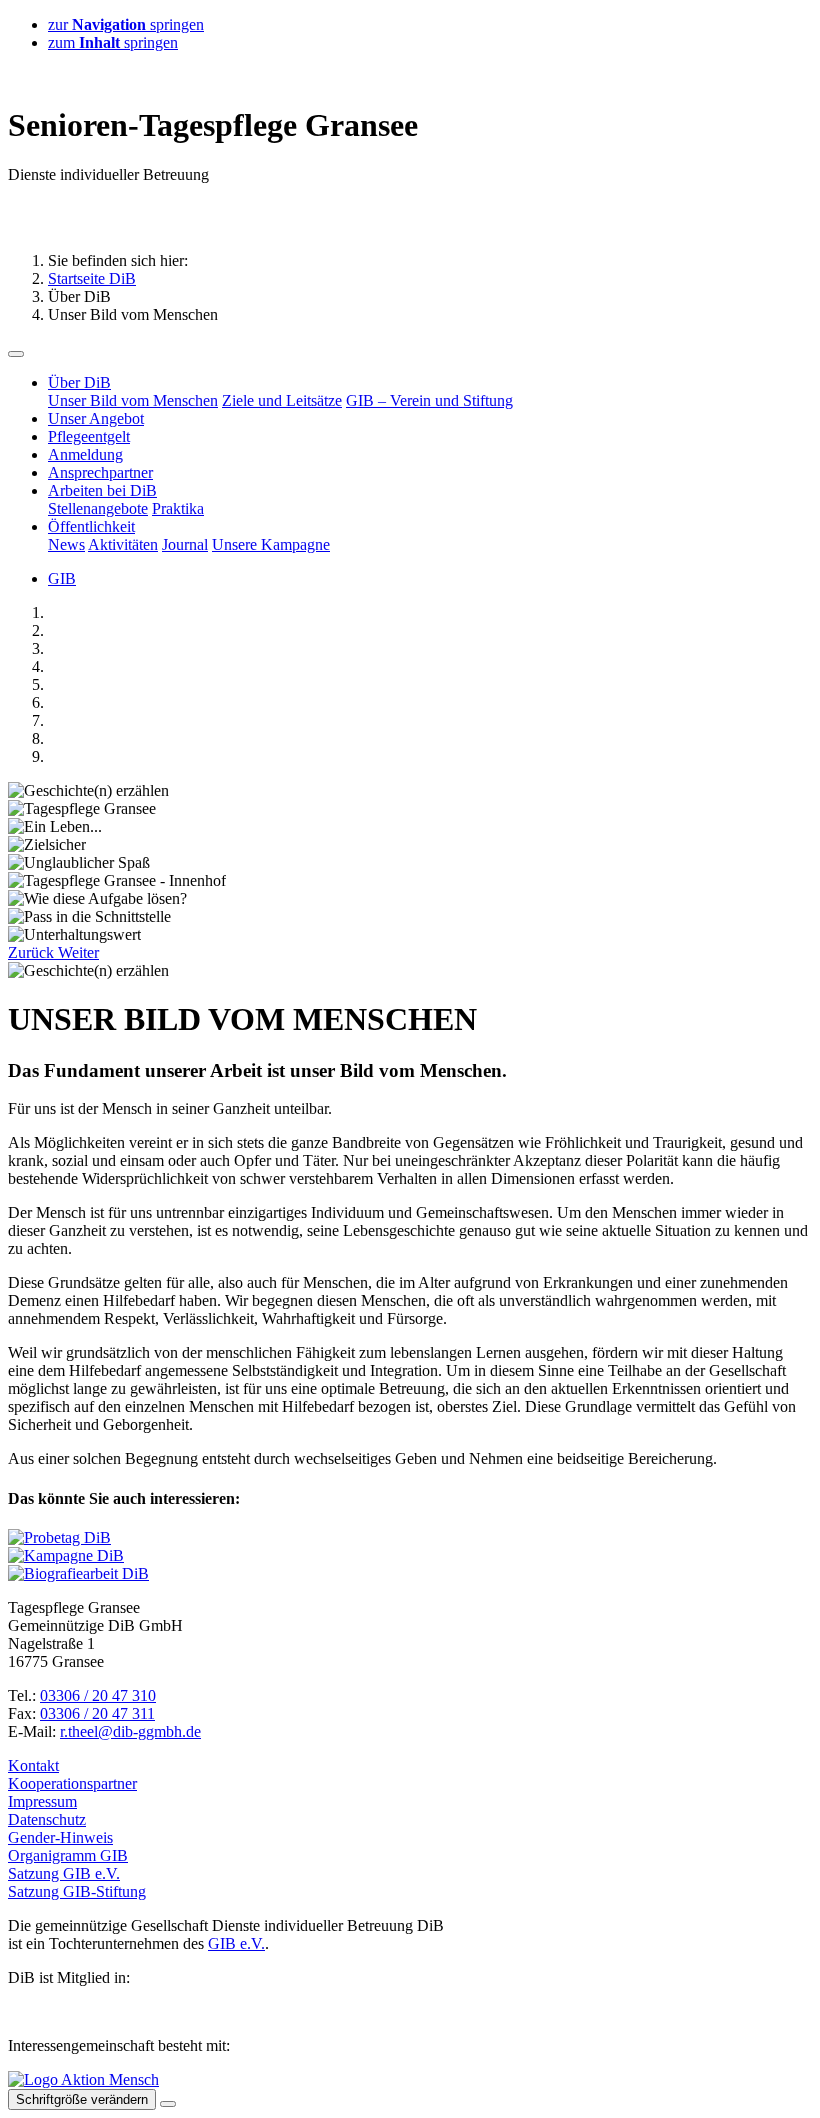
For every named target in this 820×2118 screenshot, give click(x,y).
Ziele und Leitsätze (282, 400)
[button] (33, 952)
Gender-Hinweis (60, 1837)
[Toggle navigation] (16, 354)
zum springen (113, 42)
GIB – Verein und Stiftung (429, 400)
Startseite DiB (92, 278)
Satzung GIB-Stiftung (77, 1891)
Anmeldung (85, 454)
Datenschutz (47, 1819)
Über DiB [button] (79, 382)
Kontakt (33, 1765)
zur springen (126, 24)
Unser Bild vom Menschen (133, 400)
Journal (185, 544)
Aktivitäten (123, 544)
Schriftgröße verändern (82, 2099)
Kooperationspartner (72, 1783)
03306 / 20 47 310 (98, 1695)
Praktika (178, 508)
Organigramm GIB (68, 1855)
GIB (62, 578)
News (66, 544)
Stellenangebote (98, 508)
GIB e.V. (236, 1943)
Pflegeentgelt (89, 436)
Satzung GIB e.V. (64, 1873)
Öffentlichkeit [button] (91, 526)
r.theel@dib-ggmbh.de (130, 1731)
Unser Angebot (96, 418)
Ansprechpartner (100, 472)
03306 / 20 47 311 (97, 1713)
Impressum (42, 1801)
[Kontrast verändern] (168, 2104)
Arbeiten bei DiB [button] (102, 490)
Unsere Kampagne (271, 544)
